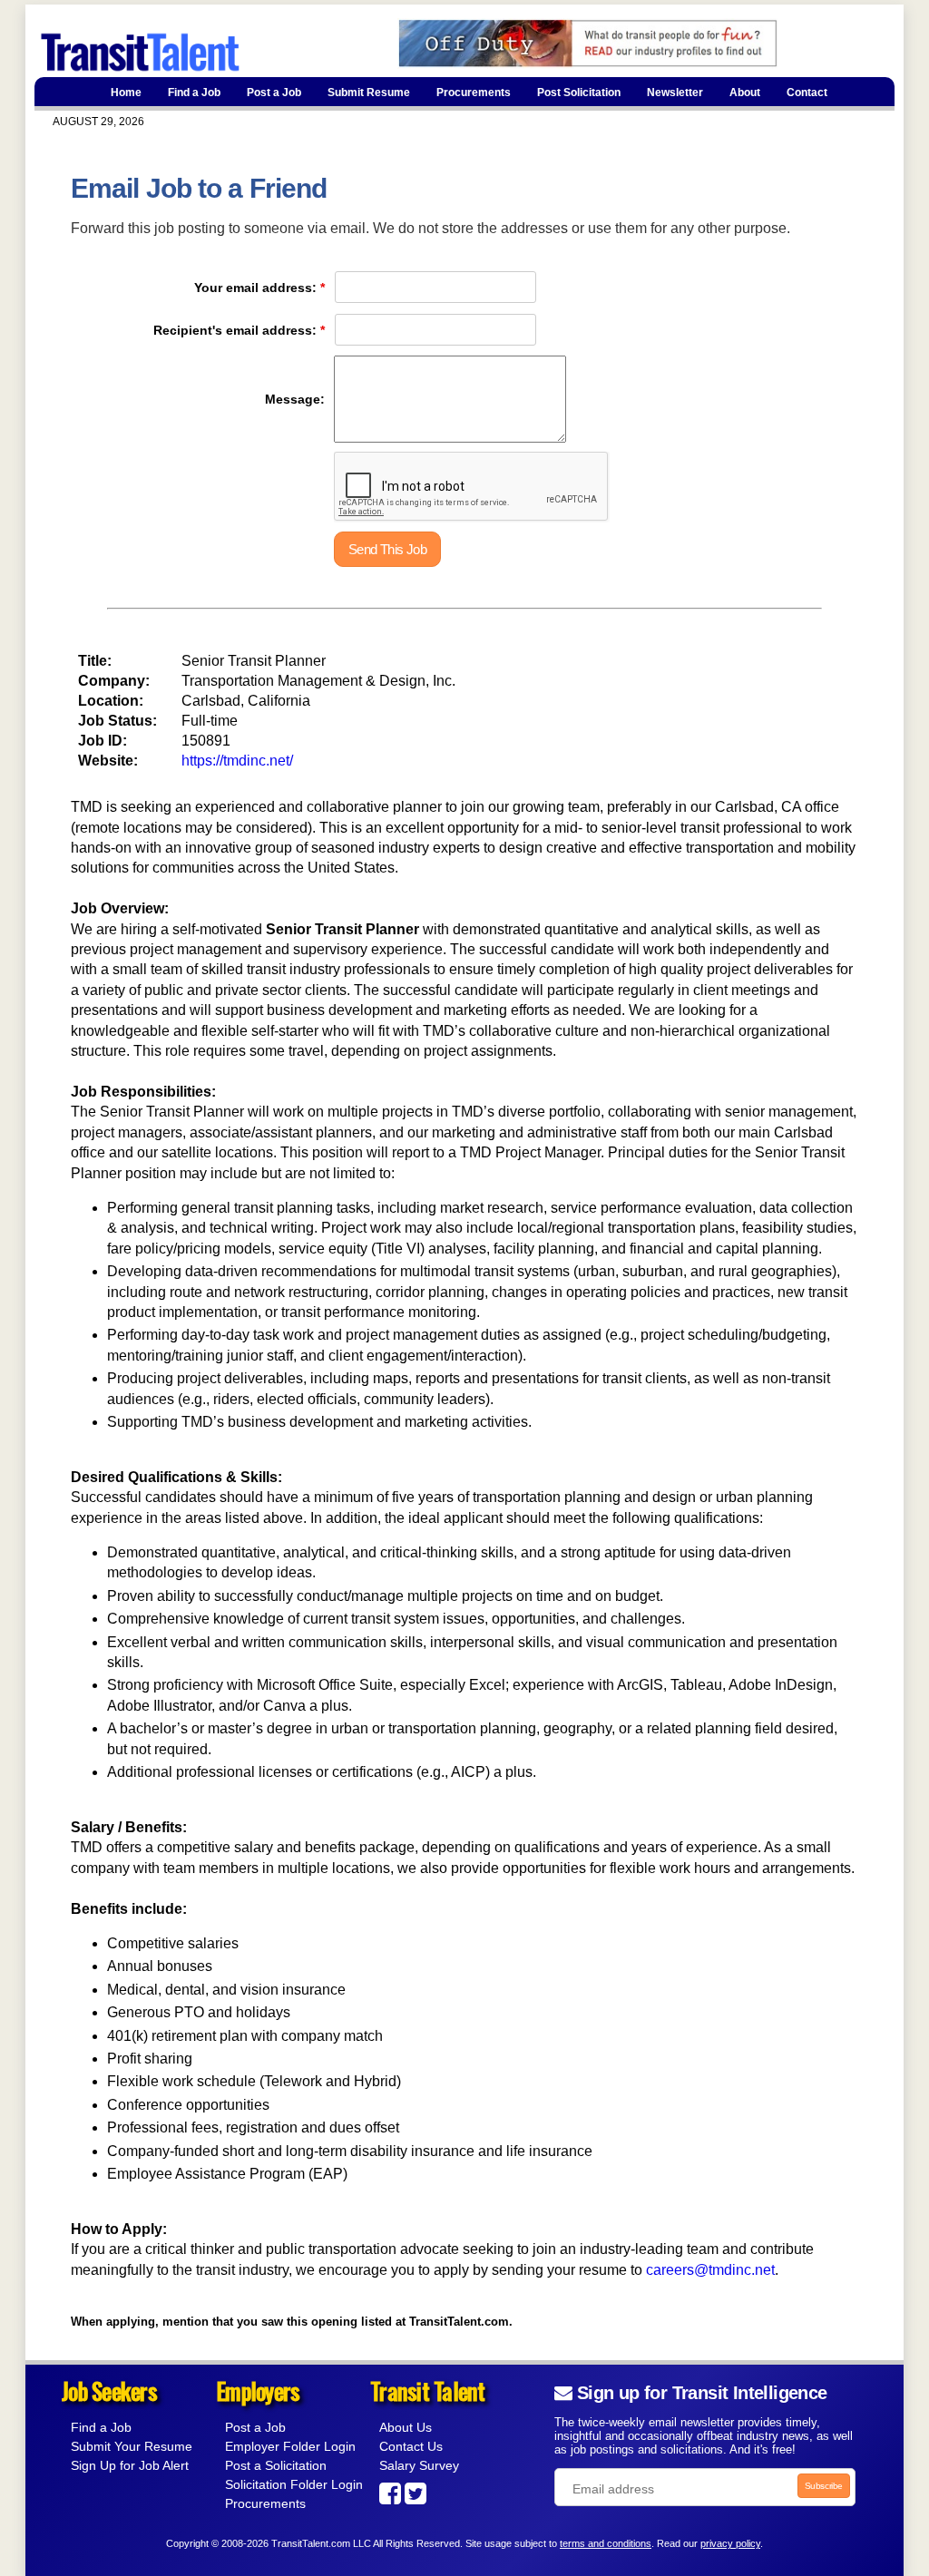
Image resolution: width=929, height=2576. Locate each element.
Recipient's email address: (235, 330)
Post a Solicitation (276, 2465)
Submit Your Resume (132, 2446)
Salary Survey (419, 2465)
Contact (807, 93)
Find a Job (194, 93)
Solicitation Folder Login (294, 2484)
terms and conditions (606, 2543)
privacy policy (730, 2543)
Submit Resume (369, 93)
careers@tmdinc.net (710, 2270)
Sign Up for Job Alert (130, 2465)
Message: (295, 399)
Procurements (474, 93)
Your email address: (255, 288)
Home (126, 93)
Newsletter (675, 93)
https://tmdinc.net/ (237, 761)
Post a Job (274, 93)
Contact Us (411, 2446)
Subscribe (824, 2486)
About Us (406, 2427)
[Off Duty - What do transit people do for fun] (556, 64)
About (745, 93)
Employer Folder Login (290, 2446)
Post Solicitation (579, 93)
